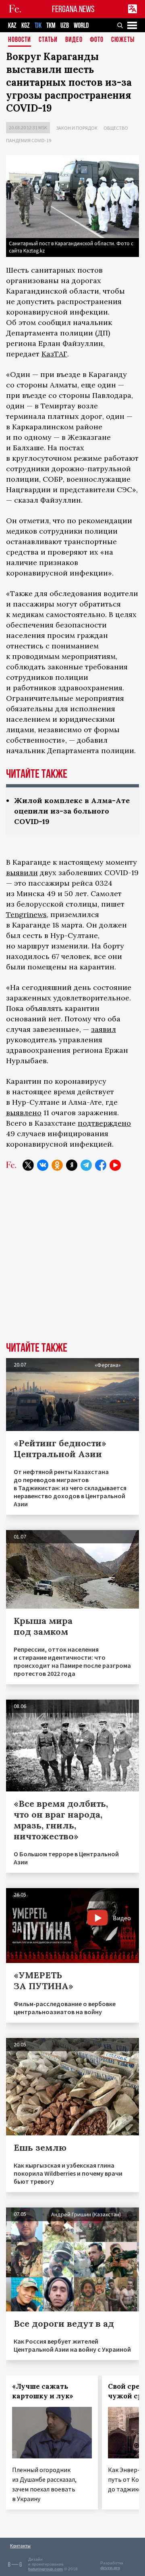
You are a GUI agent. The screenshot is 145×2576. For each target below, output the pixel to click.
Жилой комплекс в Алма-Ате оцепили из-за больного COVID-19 (72, 811)
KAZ (12, 26)
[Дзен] (72, 1165)
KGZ (26, 26)
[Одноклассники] (57, 1165)
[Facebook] (101, 1165)
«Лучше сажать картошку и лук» (43, 2391)
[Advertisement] (72, 1262)
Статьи (48, 40)
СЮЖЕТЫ (123, 40)
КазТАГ (54, 354)
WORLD (81, 26)
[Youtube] (115, 1165)
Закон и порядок (77, 128)
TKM (51, 26)
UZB (65, 26)
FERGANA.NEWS (73, 9)
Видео (74, 40)
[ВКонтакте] (43, 1165)
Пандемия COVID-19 (29, 140)
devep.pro (110, 2568)
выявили (22, 873)
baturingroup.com (46, 2569)
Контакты (20, 2546)
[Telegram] (86, 1165)
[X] (28, 1165)
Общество (116, 128)
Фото (97, 40)
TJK (38, 26)
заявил (104, 1029)
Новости (20, 40)
